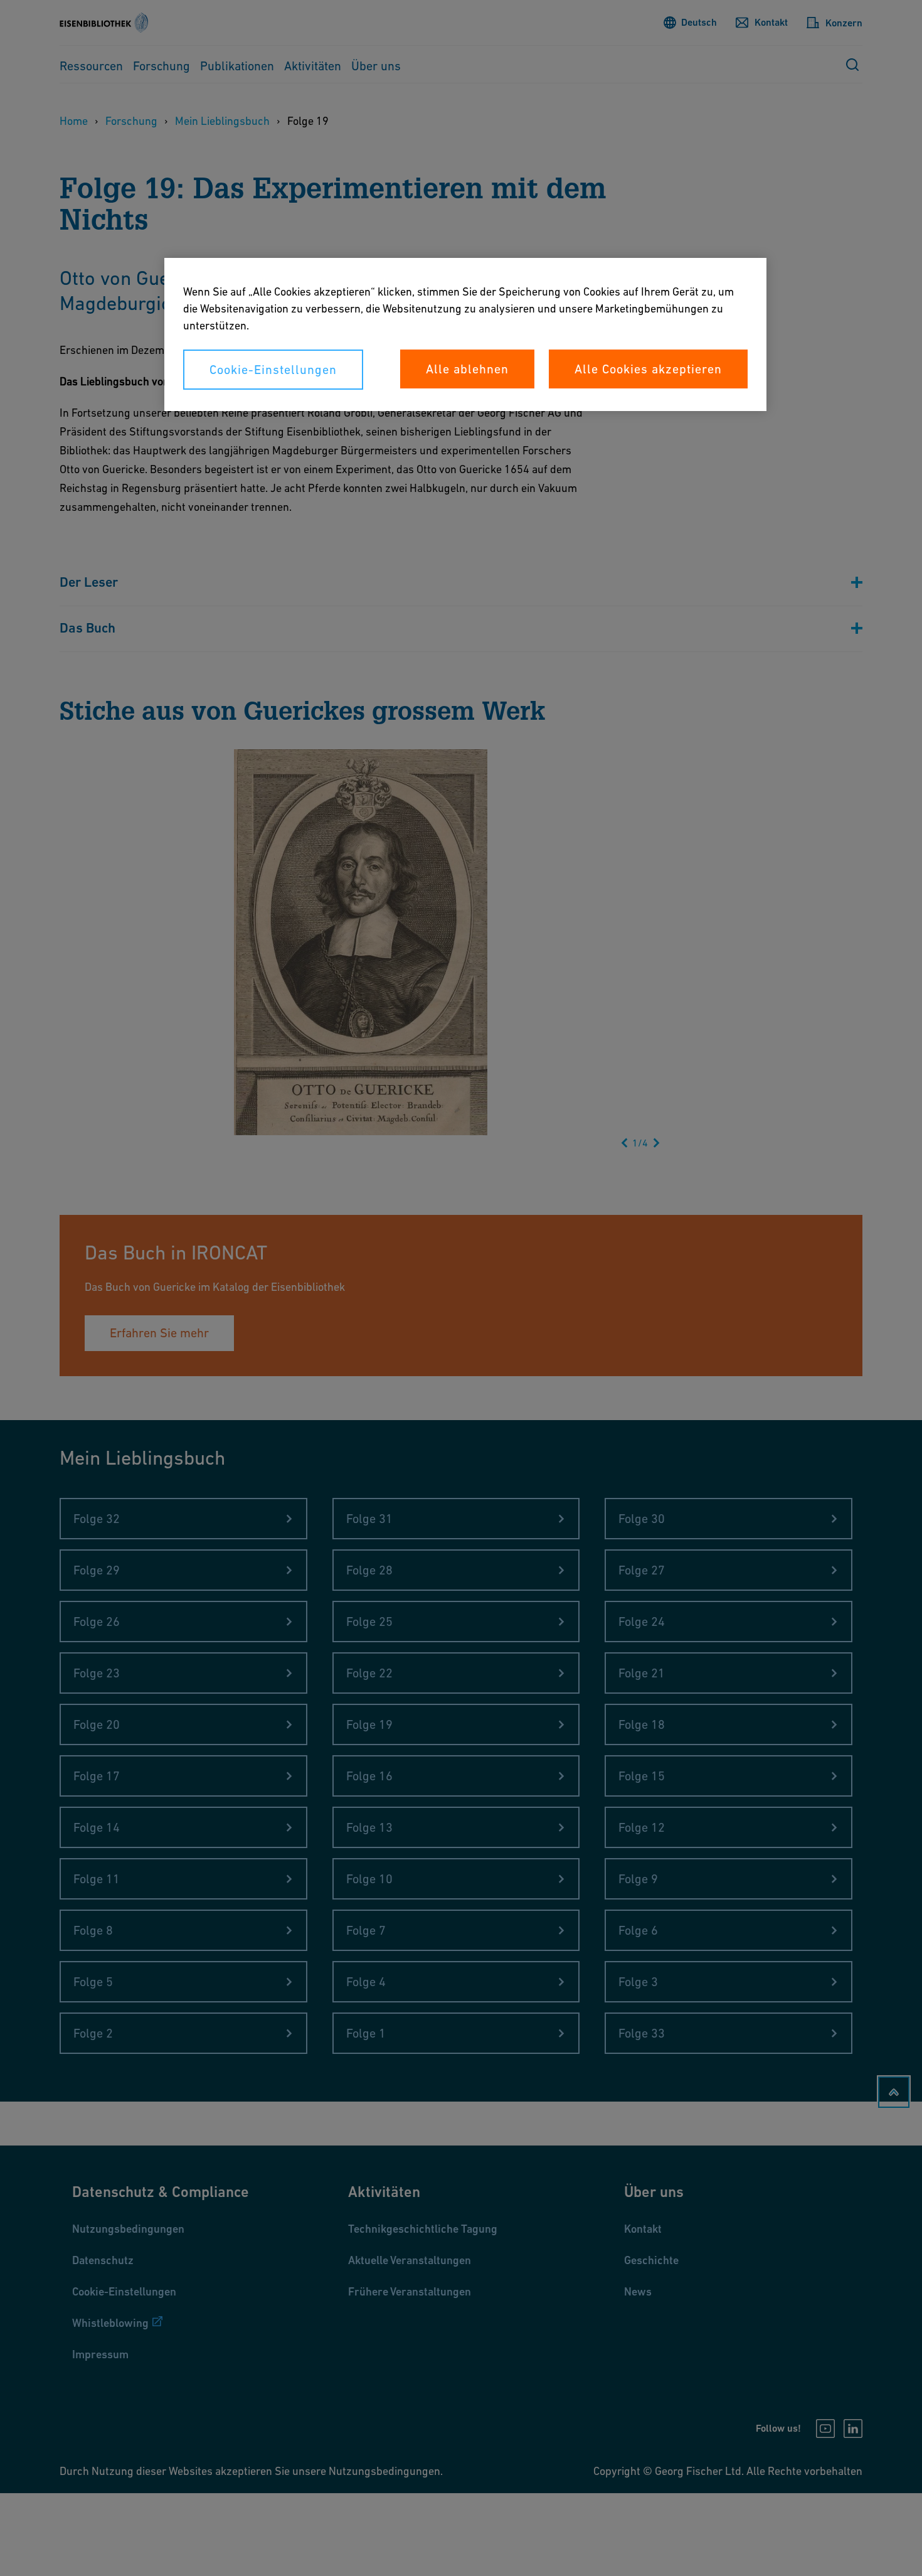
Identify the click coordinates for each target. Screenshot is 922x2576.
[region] (465, 334)
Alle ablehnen (467, 369)
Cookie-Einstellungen (273, 370)
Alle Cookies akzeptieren (648, 369)
